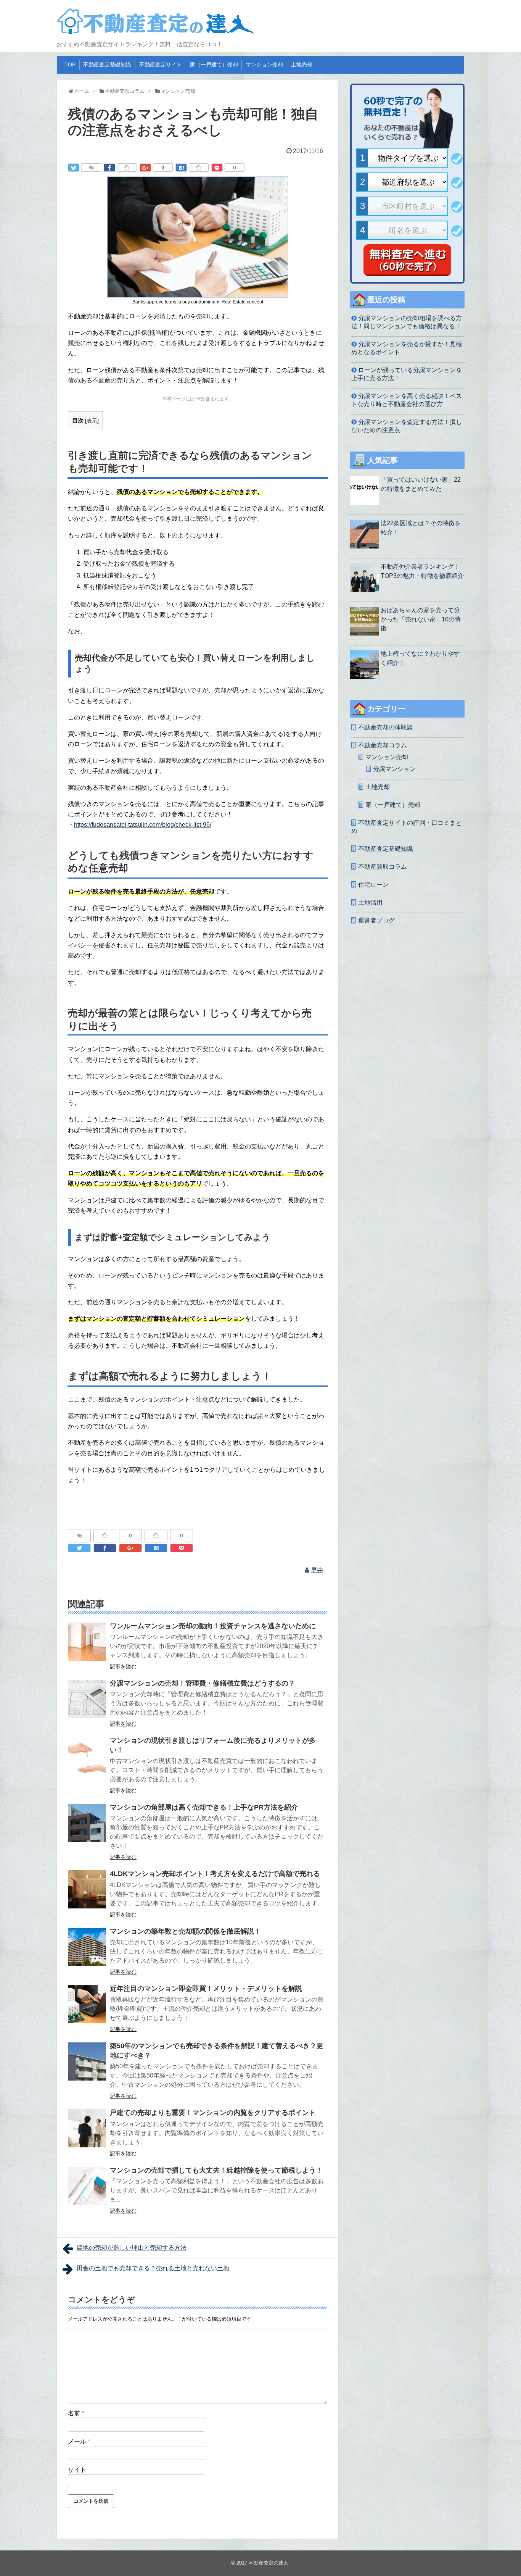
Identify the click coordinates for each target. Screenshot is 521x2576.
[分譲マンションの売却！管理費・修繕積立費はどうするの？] (87, 1699)
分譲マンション (394, 769)
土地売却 (302, 65)
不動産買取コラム (383, 867)
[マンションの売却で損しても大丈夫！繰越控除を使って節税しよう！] (87, 2186)
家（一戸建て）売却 (214, 65)
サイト (77, 2470)
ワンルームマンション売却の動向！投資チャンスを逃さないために (213, 1626)
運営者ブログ (376, 920)
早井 (317, 1570)
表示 (92, 421)
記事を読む (123, 1666)
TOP (70, 65)
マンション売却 (264, 65)
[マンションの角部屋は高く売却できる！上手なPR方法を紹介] (87, 1823)
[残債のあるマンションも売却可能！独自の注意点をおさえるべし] (181, 168)
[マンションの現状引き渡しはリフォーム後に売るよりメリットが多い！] (87, 1756)
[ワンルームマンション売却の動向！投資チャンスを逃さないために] (87, 1642)
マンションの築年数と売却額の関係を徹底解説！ (185, 1931)
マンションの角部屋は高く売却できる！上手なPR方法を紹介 (204, 1807)
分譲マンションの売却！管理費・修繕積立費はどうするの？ (203, 1683)
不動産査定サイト (161, 65)
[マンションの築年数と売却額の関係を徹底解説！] (87, 1947)
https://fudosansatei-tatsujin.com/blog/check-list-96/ (143, 825)
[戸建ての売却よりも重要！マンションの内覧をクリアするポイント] (87, 2128)
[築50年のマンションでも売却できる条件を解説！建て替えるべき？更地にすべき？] (87, 2061)
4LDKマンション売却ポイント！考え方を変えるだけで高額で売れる (215, 1874)
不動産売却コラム (383, 745)
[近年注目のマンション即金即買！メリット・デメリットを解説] (87, 2004)
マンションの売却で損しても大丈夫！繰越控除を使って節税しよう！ (216, 2170)
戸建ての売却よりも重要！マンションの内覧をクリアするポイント (213, 2113)
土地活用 (370, 902)
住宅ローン (373, 885)
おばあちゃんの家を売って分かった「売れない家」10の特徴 (421, 619)
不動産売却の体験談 (386, 727)
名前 (76, 2413)
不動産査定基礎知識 (107, 65)
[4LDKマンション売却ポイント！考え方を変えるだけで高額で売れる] (87, 1889)
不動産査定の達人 (269, 2563)
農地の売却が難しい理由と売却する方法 (132, 2248)
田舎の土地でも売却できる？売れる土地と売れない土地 (153, 2268)
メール (79, 2441)
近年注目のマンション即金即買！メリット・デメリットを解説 (206, 1989)
